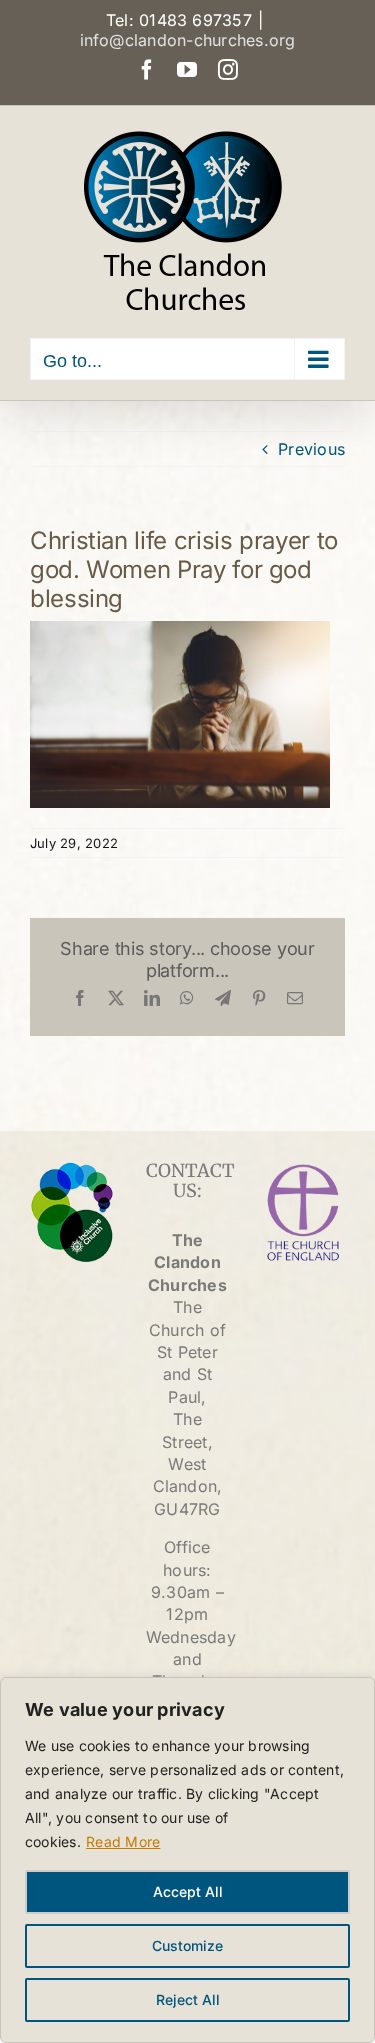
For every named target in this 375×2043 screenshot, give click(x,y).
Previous (311, 449)
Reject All (188, 1999)
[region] (187, 1860)
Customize (187, 1945)
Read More (123, 1841)
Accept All (188, 1891)
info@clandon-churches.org (188, 40)
